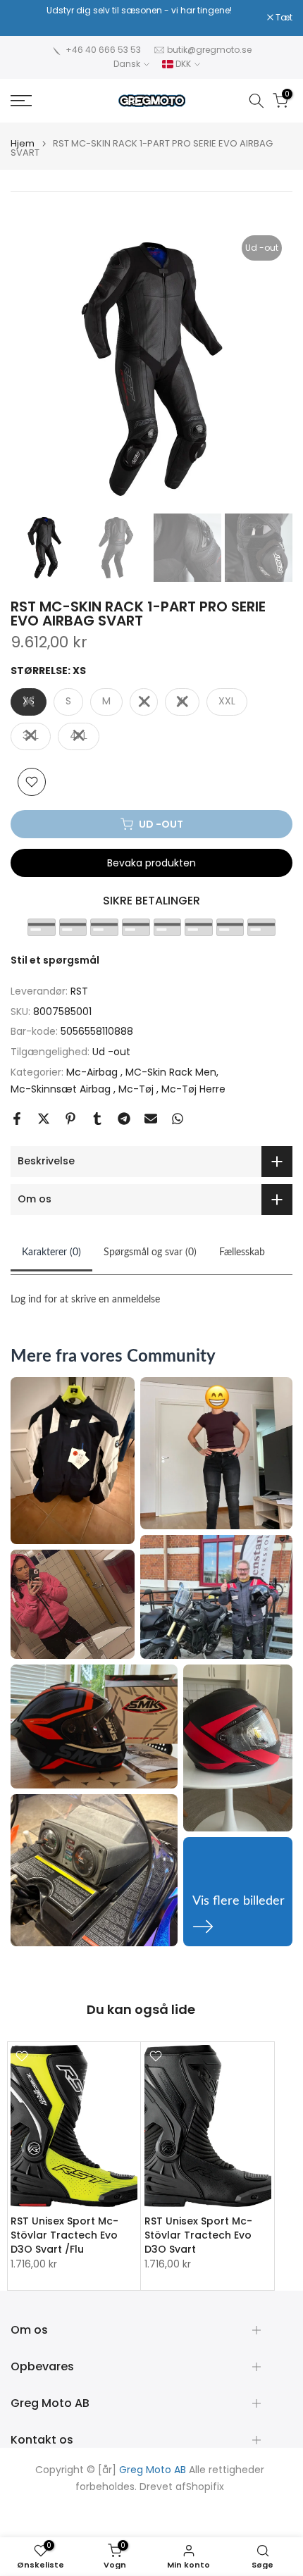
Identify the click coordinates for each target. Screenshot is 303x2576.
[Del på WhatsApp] (178, 1119)
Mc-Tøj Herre (193, 1089)
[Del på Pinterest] (70, 1119)
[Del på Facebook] (17, 1119)
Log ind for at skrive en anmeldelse (85, 1300)
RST (79, 991)
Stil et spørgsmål (55, 960)
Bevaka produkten (151, 863)
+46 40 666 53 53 (103, 50)
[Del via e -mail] (151, 1119)
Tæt (283, 18)
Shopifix (205, 2487)
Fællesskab (242, 1252)
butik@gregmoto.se (209, 50)
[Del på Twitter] (44, 1119)
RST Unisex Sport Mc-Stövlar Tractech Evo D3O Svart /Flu (64, 2235)
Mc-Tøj (137, 1089)
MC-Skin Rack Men (171, 1072)
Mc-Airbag (93, 1072)
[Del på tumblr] (97, 1119)
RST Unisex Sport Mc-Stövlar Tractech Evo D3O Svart (198, 2235)
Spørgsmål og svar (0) (150, 1252)
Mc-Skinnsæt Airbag (62, 1089)
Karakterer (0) (51, 1252)
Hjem (23, 143)
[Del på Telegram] (124, 1119)
